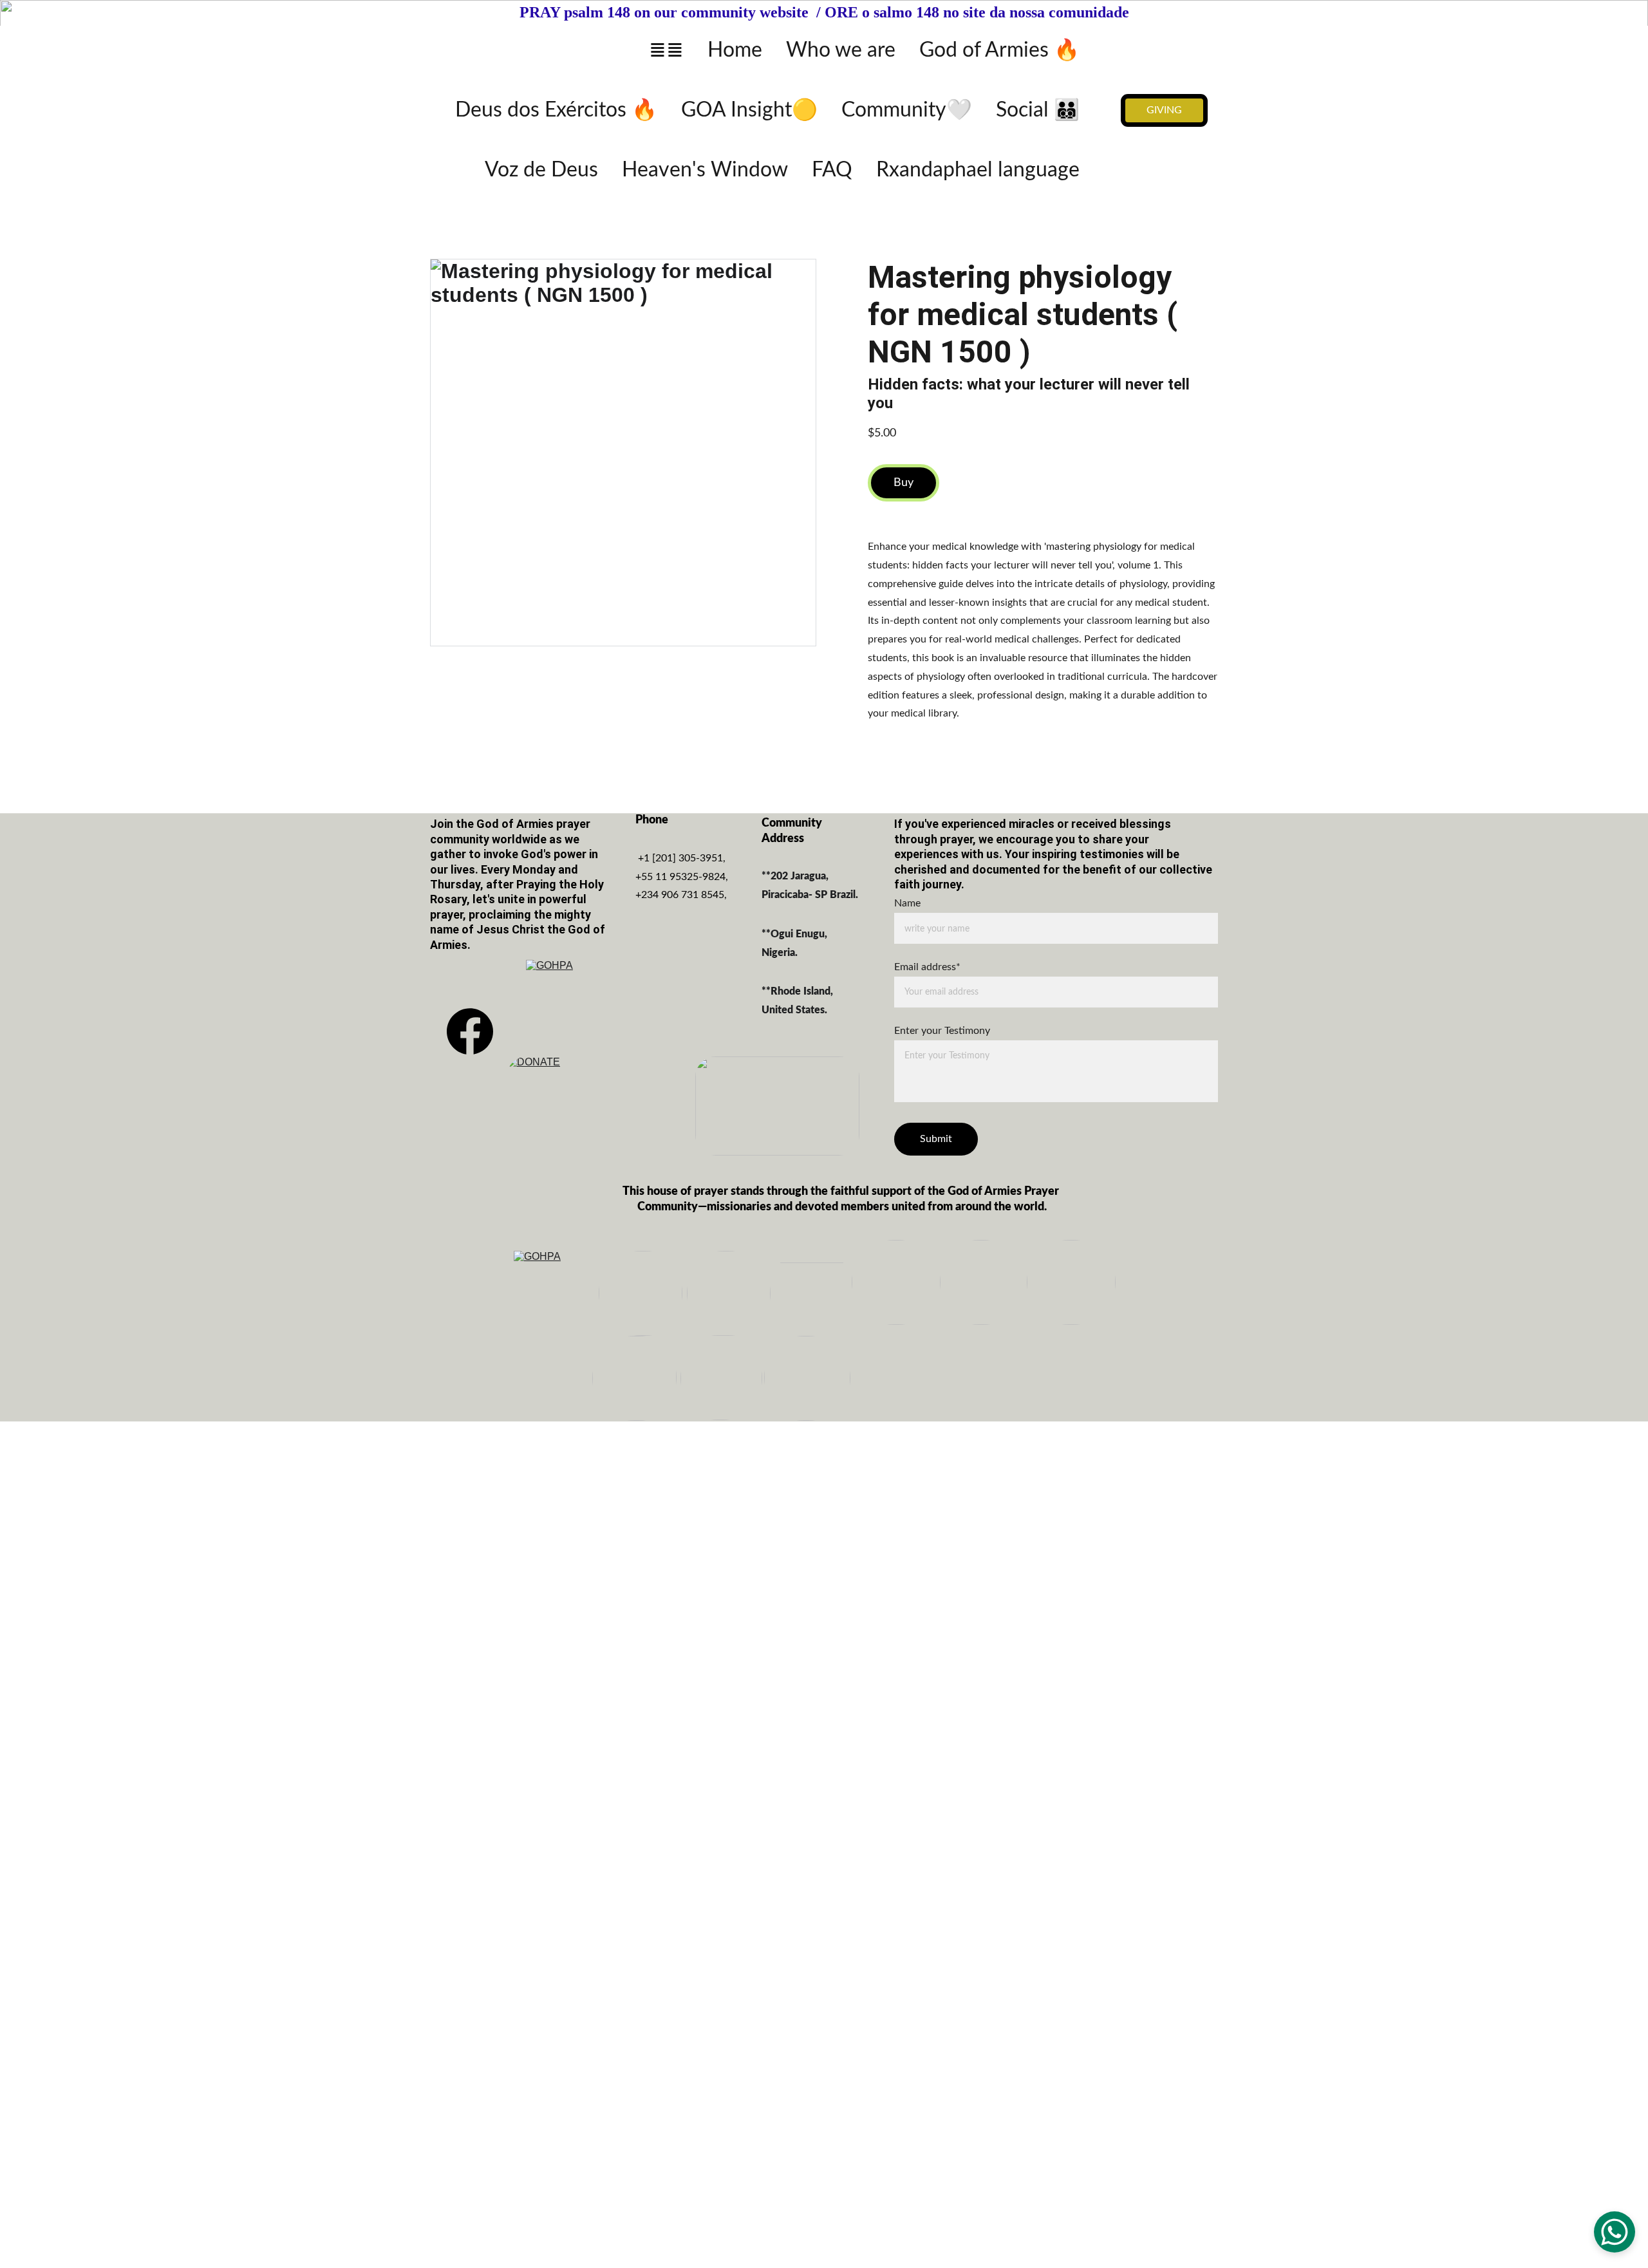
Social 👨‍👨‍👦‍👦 (1038, 110)
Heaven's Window (705, 170)
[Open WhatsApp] (1615, 2232)
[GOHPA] (570, 1002)
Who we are (841, 50)
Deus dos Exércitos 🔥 (556, 110)
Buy (904, 483)
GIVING (1164, 110)
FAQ (832, 170)
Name (907, 903)
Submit (936, 1138)
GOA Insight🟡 (749, 110)
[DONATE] (589, 1106)
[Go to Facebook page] (470, 1031)
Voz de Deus (541, 170)
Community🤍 (907, 110)
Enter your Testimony (942, 1031)
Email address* (927, 967)
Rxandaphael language (978, 170)
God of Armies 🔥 (999, 50)
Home (735, 50)
